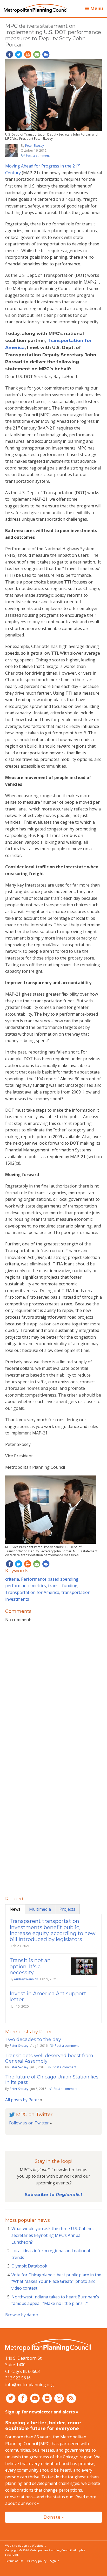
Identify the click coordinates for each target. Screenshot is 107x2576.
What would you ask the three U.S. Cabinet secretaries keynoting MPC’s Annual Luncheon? (53, 2235)
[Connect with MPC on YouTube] (35, 2398)
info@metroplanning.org (29, 2385)
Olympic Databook (29, 2266)
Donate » (54, 2517)
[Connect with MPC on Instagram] (60, 2398)
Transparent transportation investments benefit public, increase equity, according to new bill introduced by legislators (53, 1930)
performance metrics (26, 1586)
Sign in (55, 2561)
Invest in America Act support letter (48, 1997)
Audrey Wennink (26, 1979)
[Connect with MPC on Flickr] (48, 2398)
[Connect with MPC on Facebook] (24, 2398)
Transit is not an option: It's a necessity (30, 1966)
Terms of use (14, 2561)
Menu (96, 8)
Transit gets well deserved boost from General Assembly (49, 2058)
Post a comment (38, 156)
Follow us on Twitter (29, 2123)
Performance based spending (50, 1579)
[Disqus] (53, 1694)
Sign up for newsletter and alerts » (42, 2412)
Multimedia (40, 1909)
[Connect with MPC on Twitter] (11, 2398)
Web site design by (25, 2545)
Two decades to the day (33, 2040)
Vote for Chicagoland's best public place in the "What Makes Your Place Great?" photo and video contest (56, 2281)
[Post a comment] (46, 55)
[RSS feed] (71, 2398)
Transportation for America (32, 1592)
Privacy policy (37, 2561)
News (15, 1909)
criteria (12, 1579)
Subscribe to (53, 2195)
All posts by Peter (22, 2100)
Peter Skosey (35, 146)
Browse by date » (22, 2315)
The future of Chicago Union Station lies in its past (52, 2080)
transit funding (63, 1586)
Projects (67, 1909)
